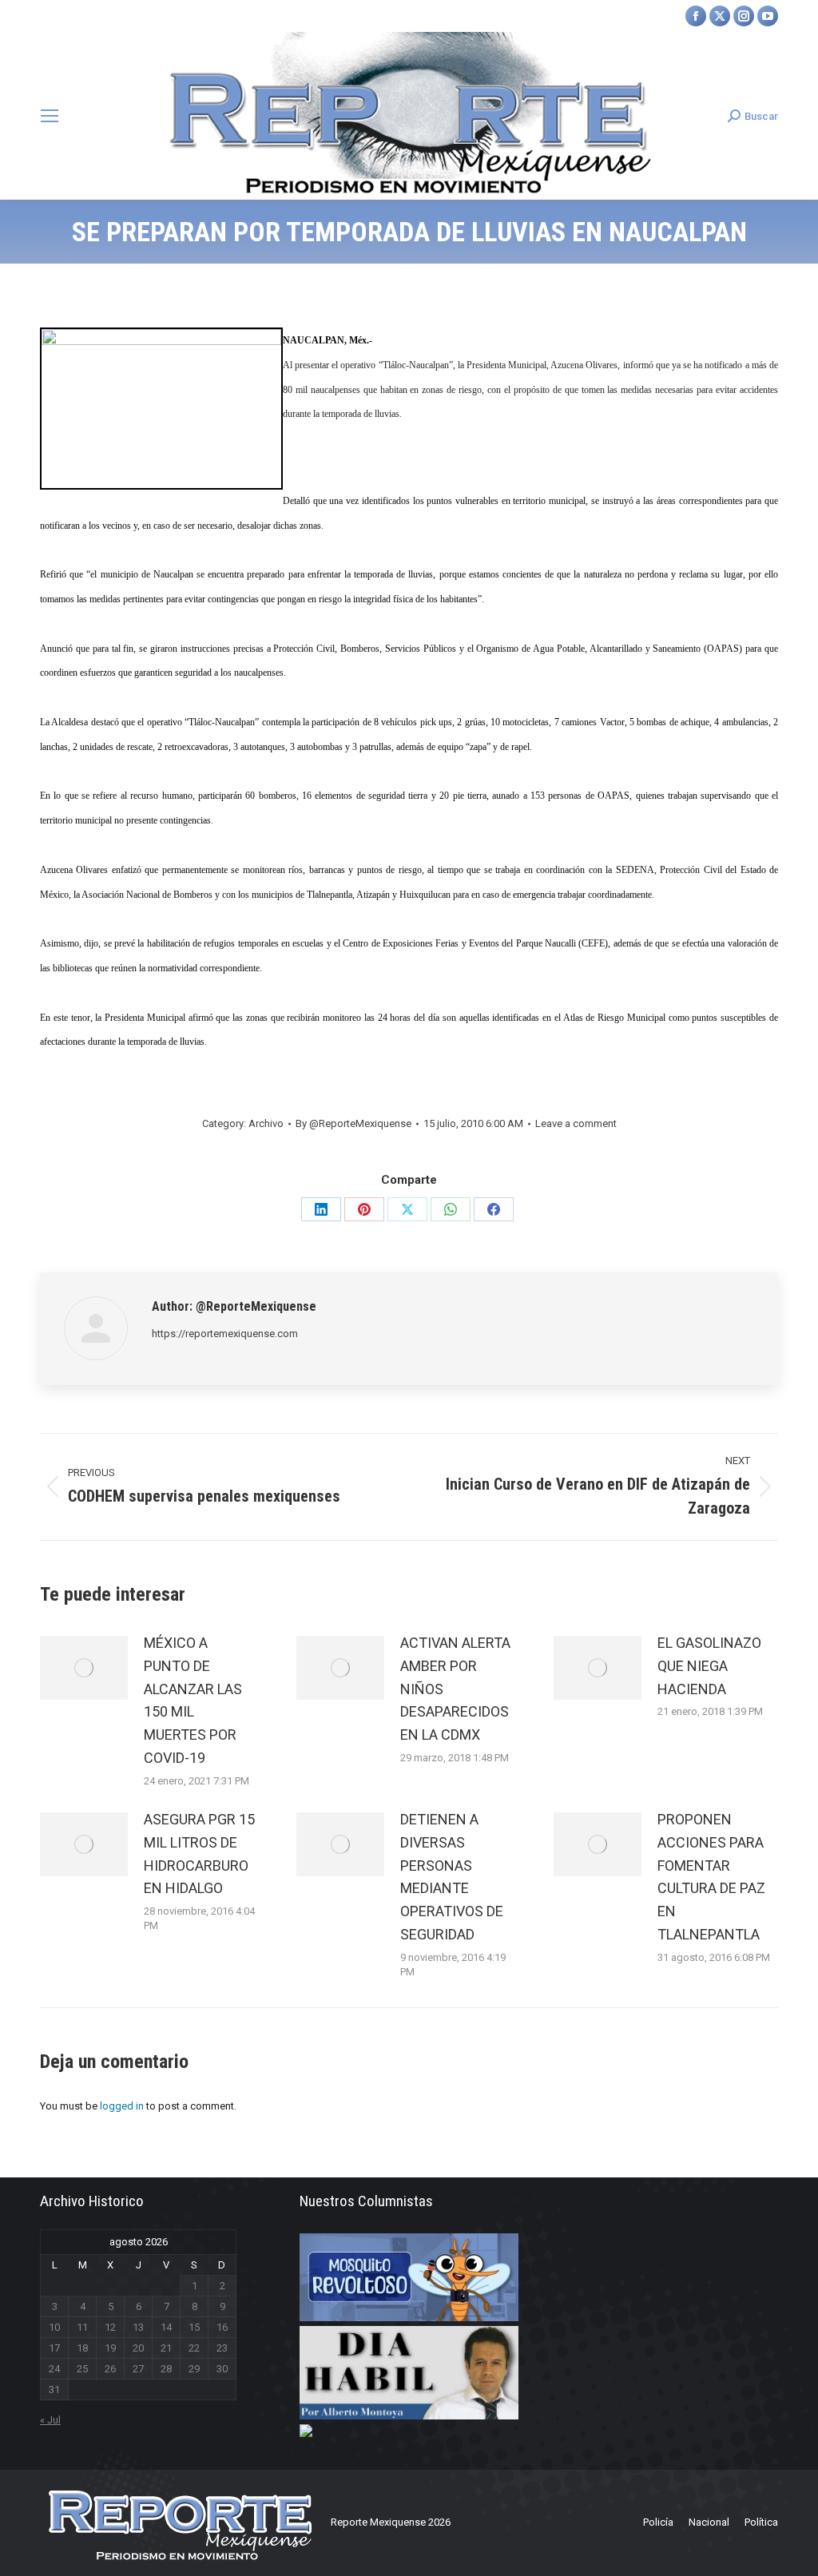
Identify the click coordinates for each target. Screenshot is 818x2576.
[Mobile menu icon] (50, 116)
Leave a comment (576, 1123)
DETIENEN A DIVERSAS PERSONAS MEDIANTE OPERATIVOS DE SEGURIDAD (452, 1877)
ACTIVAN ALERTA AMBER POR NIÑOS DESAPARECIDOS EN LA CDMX (455, 1689)
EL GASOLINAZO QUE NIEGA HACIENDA (709, 1666)
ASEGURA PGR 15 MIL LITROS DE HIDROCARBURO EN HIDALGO (199, 1854)
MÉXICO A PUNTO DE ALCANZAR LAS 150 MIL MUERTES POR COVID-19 (193, 1700)
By (353, 1123)
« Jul (50, 2420)
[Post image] (84, 1668)
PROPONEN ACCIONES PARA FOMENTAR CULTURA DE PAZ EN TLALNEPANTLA (711, 1877)
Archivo (266, 1123)
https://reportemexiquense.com (225, 1334)
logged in (122, 2106)
